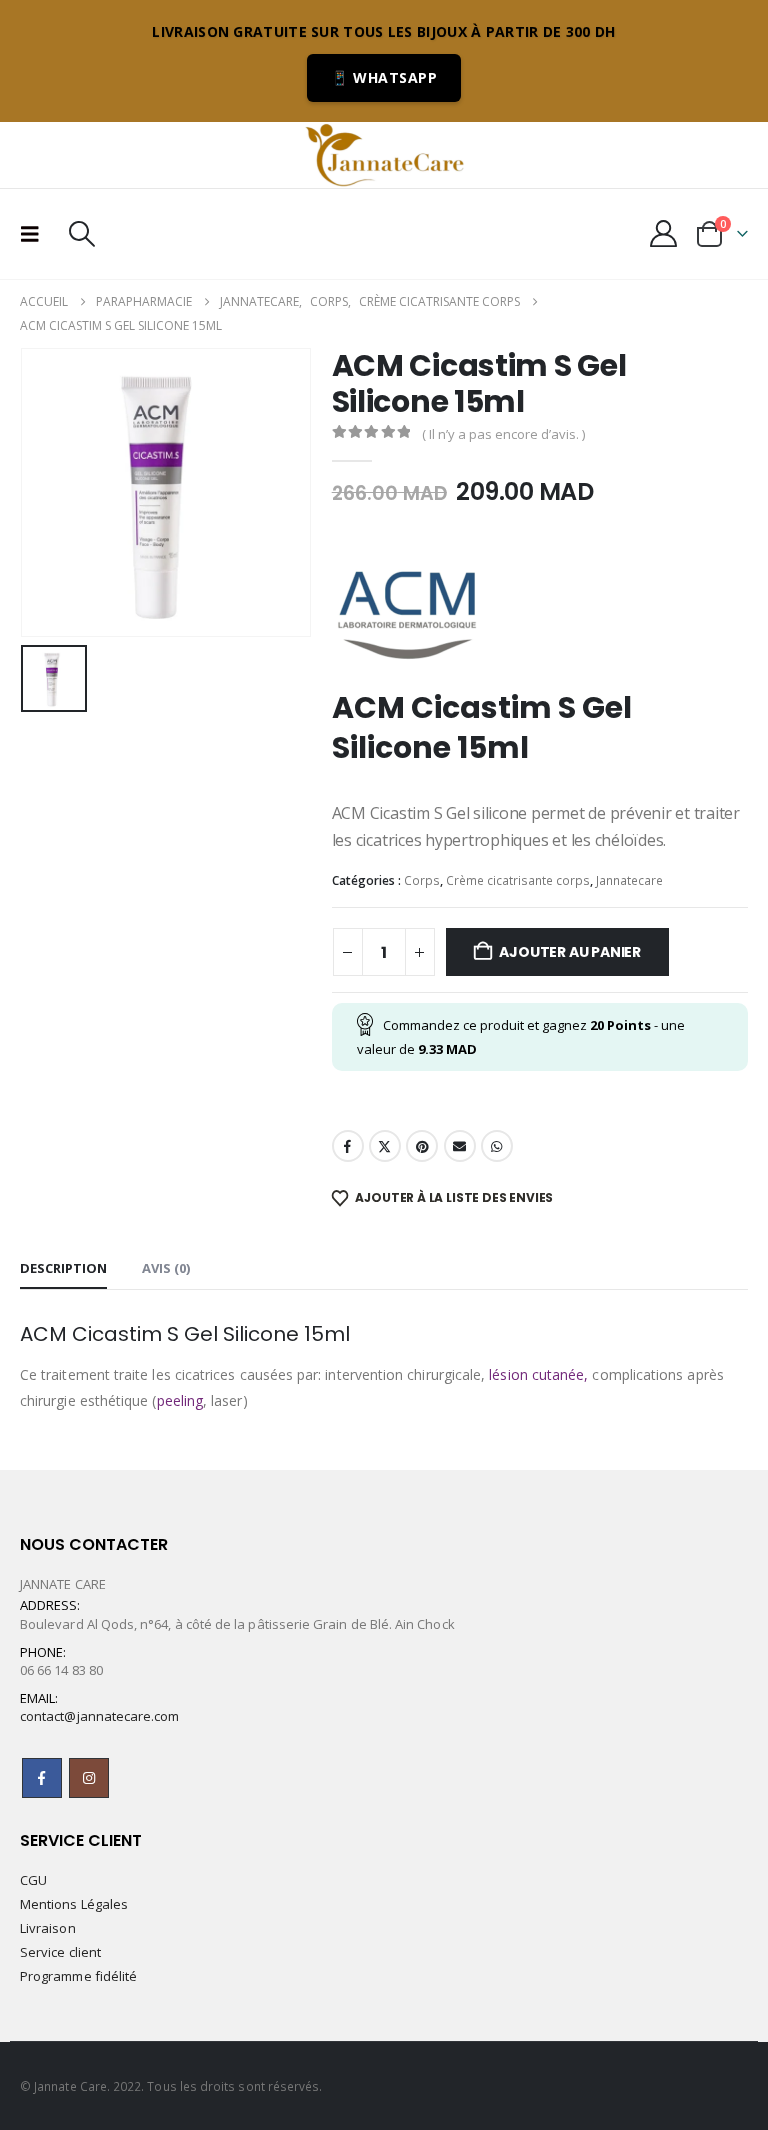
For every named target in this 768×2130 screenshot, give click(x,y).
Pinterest (422, 1146)
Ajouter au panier (569, 952)
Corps (422, 880)
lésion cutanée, (538, 1374)
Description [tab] (63, 1268)
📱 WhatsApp (384, 77)
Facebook (348, 1146)
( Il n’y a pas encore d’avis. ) (503, 434)
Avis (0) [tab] (166, 1268)
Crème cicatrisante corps (518, 880)
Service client (60, 1952)
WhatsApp (497, 1146)
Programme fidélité (78, 1976)
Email (460, 1146)
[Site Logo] (384, 155)
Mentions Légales (74, 1904)
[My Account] (664, 233)
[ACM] (407, 613)
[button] (36, 234)
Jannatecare (629, 880)
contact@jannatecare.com (100, 1716)
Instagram (89, 1778)
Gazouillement (385, 1146)
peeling (180, 1400)
